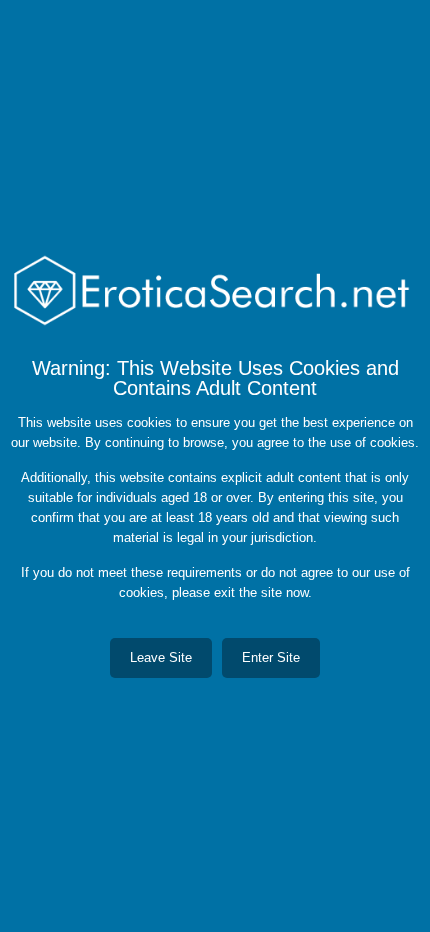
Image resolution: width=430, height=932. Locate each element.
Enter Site (271, 657)
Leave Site (161, 657)
